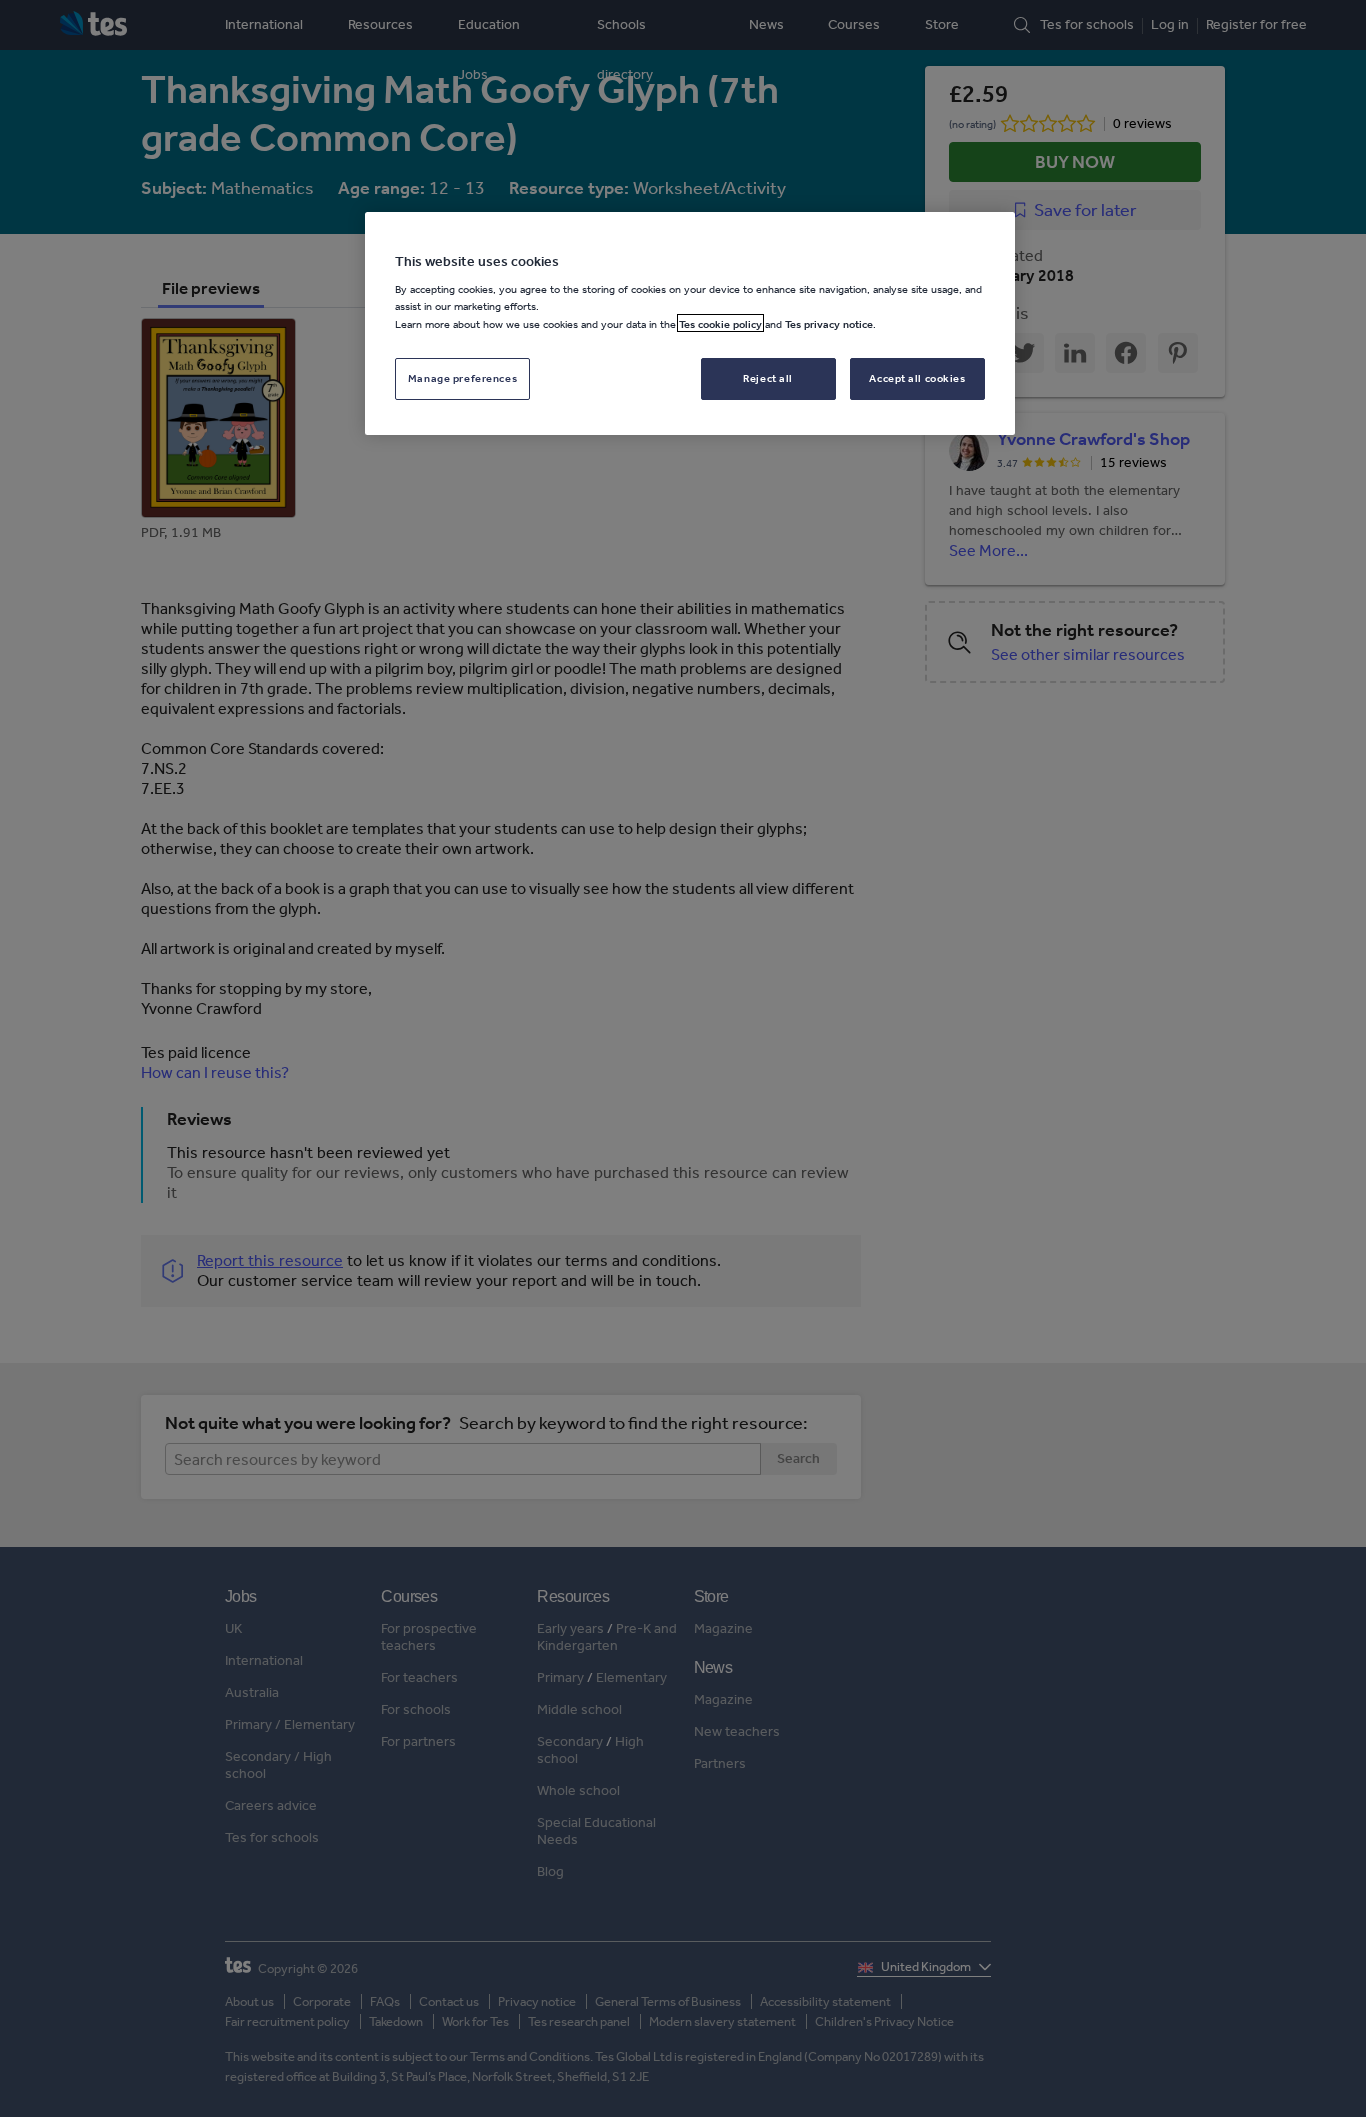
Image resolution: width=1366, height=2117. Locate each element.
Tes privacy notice (829, 323)
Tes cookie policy (720, 323)
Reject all (768, 377)
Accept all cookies (917, 377)
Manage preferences (462, 377)
